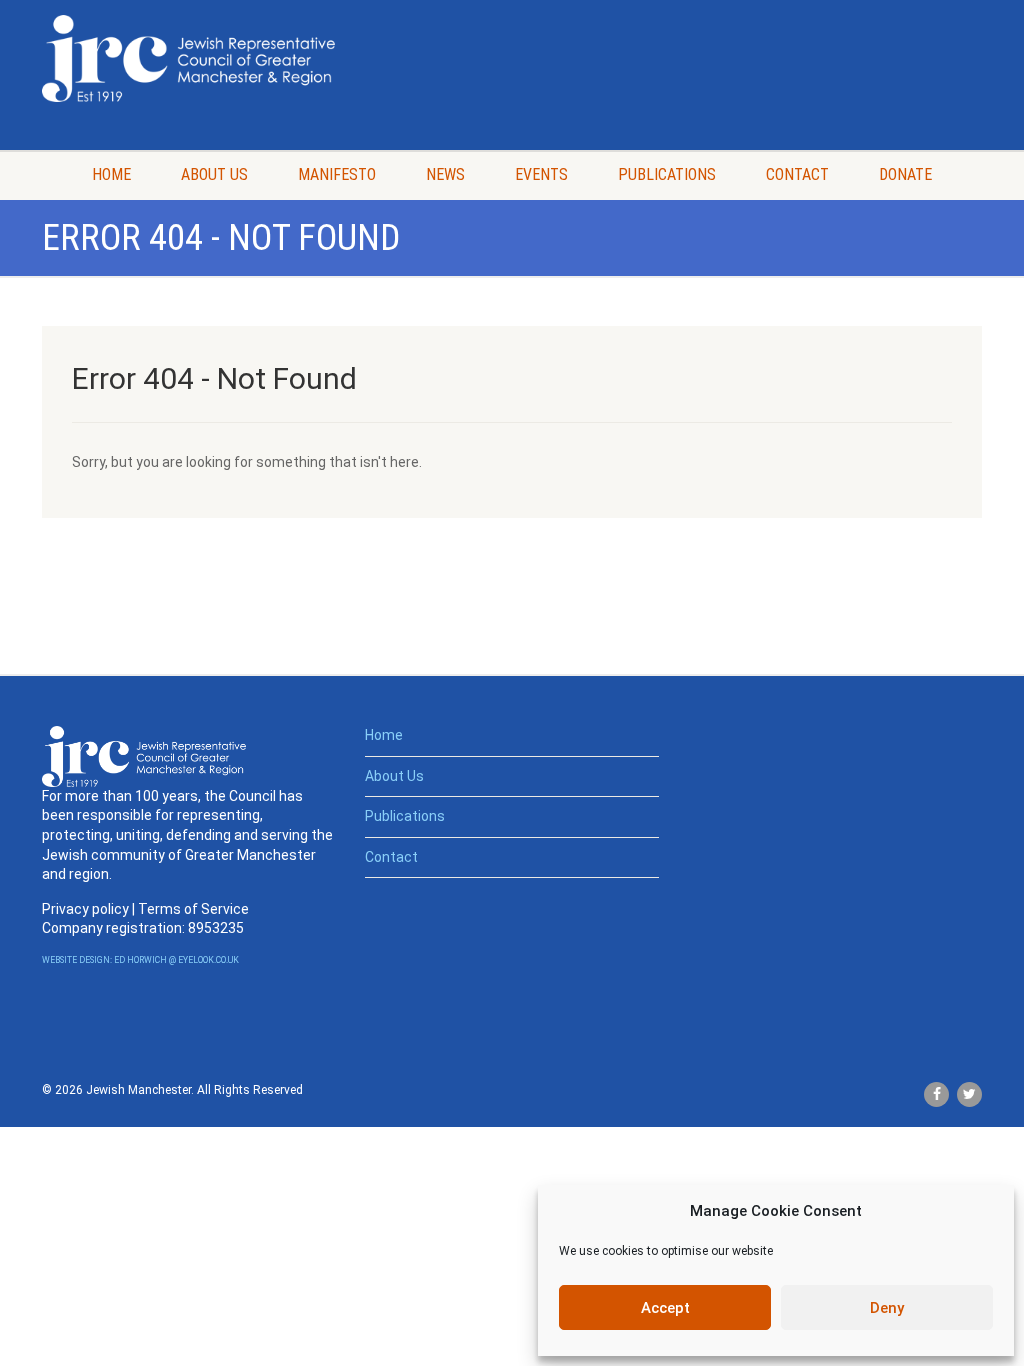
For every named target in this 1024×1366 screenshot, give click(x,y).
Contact (797, 174)
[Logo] (188, 58)
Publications (667, 174)
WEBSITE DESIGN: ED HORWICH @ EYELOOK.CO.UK (140, 960)
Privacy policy (85, 909)
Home (111, 174)
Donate (905, 174)
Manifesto (337, 174)
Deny (887, 1308)
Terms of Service (193, 909)
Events (541, 174)
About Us (214, 174)
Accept (665, 1308)
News (445, 174)
